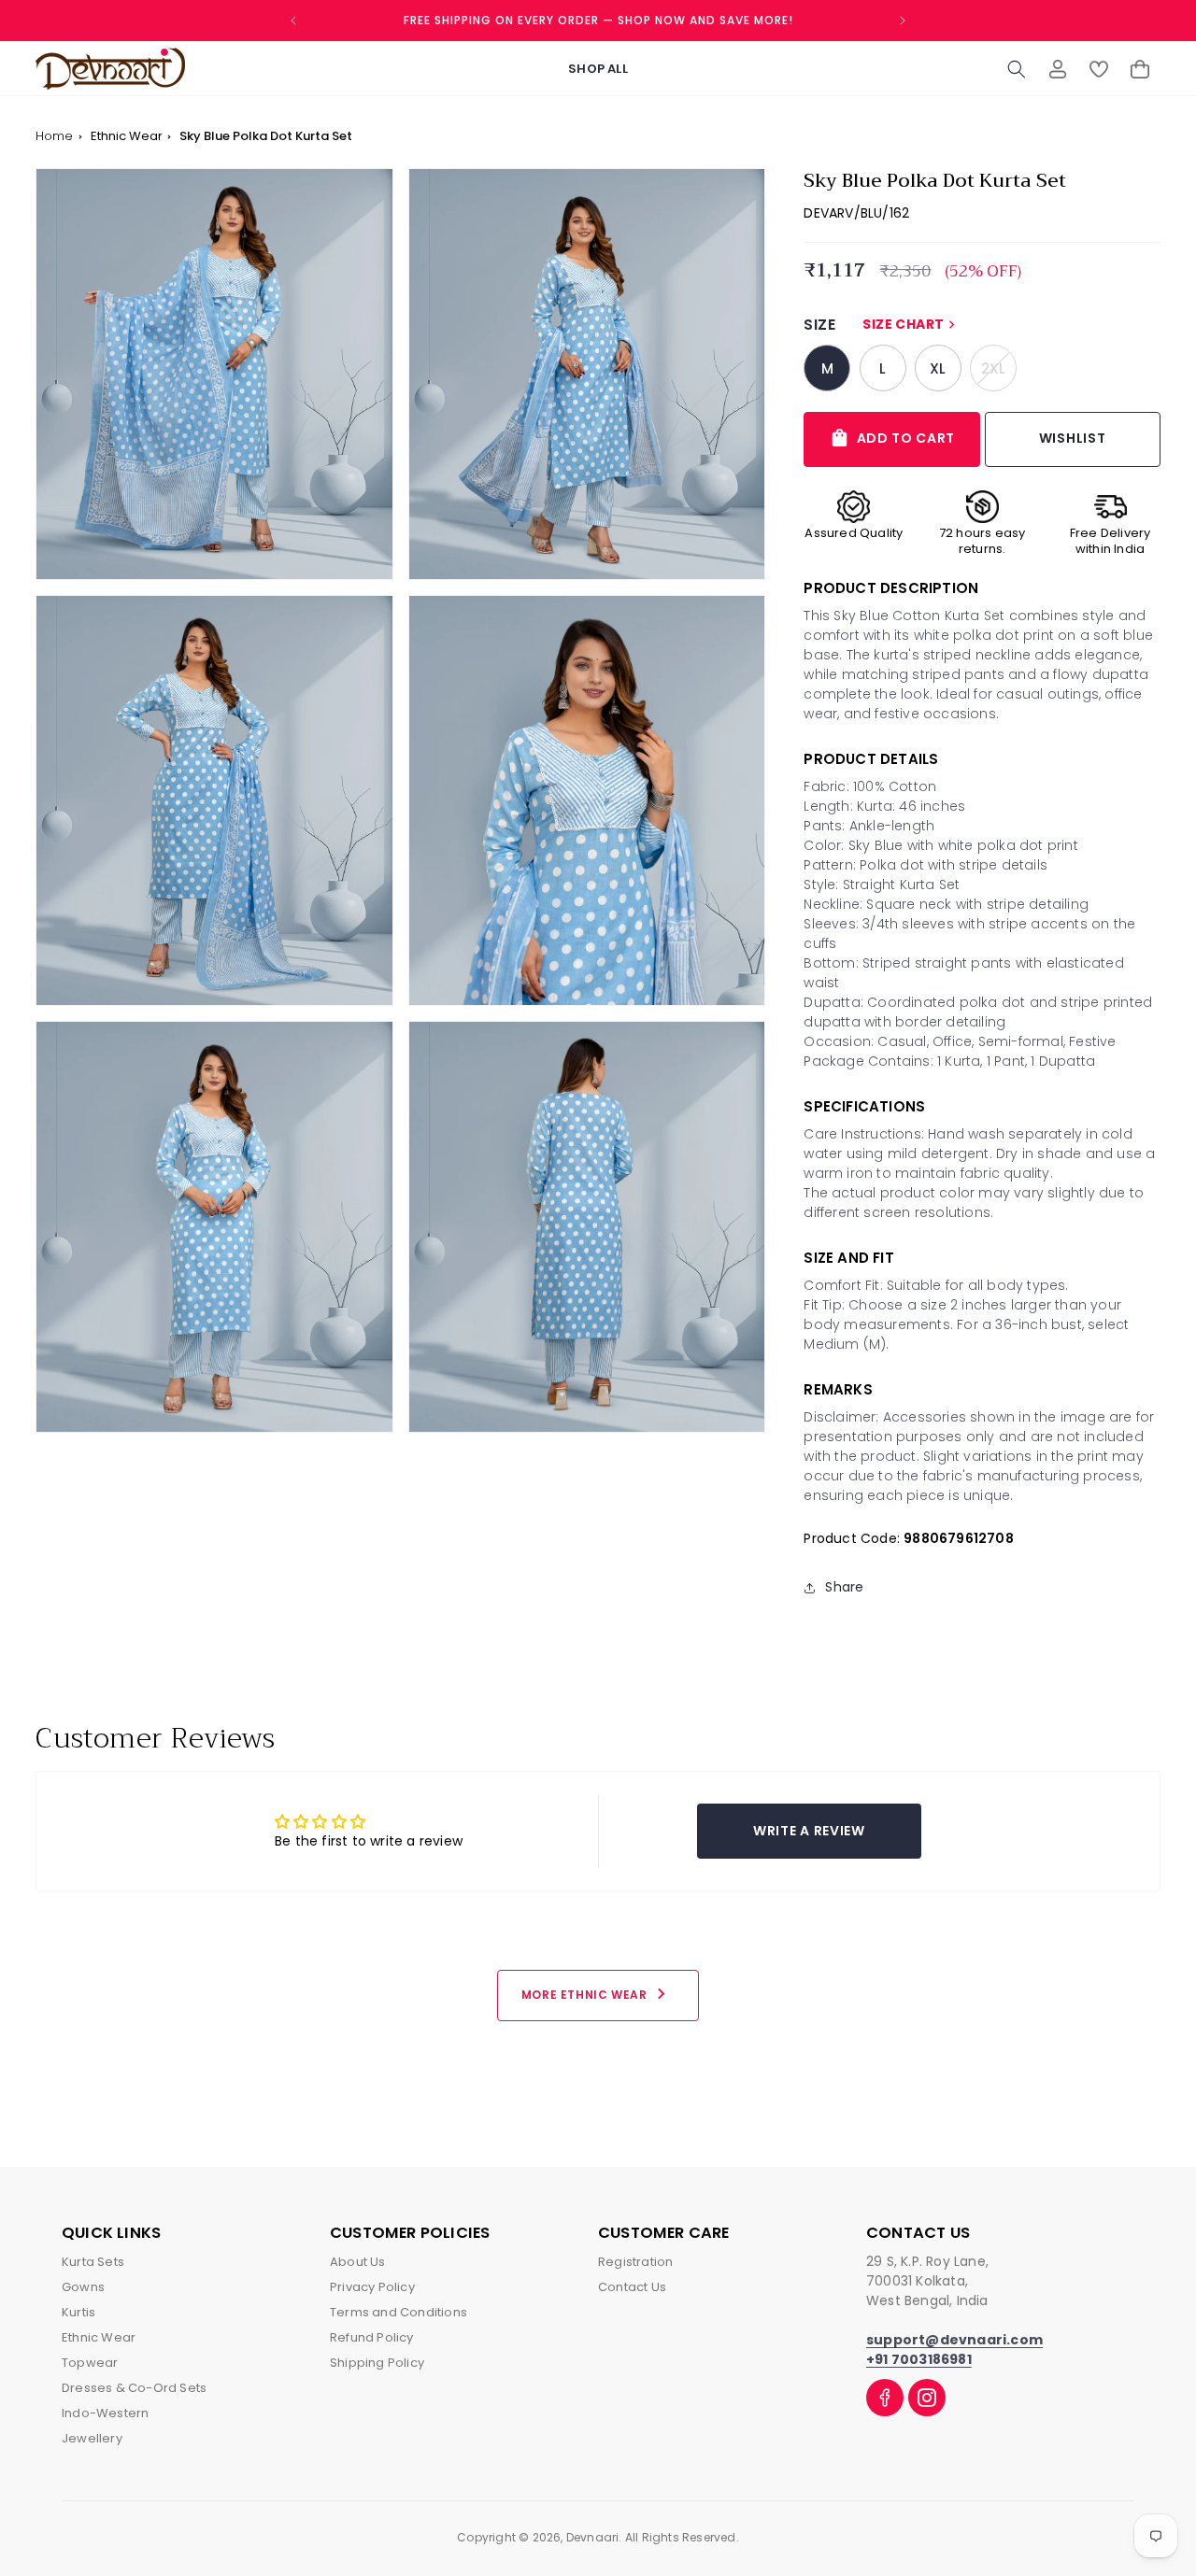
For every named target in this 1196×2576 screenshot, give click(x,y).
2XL (999, 368)
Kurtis (78, 2312)
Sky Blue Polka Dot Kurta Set (266, 136)
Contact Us (632, 2287)
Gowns (83, 2287)
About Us (358, 2262)
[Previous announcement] (293, 21)
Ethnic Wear (128, 136)
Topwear (90, 2363)
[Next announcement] (903, 21)
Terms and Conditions (399, 2312)
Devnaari (593, 2537)
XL (938, 368)
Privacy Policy (372, 2287)
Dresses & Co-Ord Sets (134, 2388)
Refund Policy (372, 2337)
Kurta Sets (93, 2262)
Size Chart (911, 324)
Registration (635, 2262)
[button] (1017, 69)
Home (54, 136)
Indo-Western (105, 2413)
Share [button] (844, 1587)
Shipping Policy (377, 2363)
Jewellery (92, 2438)
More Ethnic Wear (597, 1994)
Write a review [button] (809, 1831)
